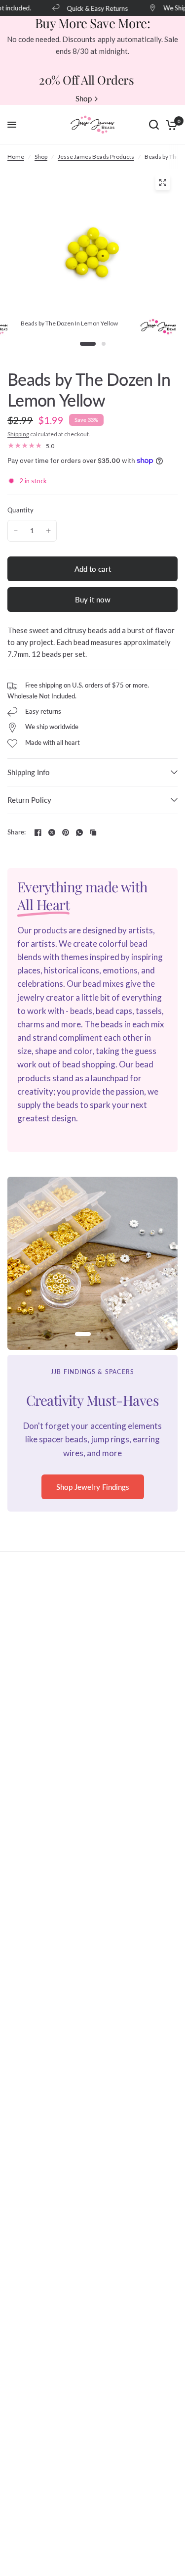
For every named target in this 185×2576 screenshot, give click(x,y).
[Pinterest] (66, 832)
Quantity (20, 510)
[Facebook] (38, 832)
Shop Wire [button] (92, 1500)
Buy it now (93, 599)
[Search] (154, 125)
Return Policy (29, 800)
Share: (17, 832)
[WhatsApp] (79, 832)
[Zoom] (162, 183)
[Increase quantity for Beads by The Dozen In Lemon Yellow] (48, 531)
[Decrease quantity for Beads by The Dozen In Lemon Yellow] (16, 531)
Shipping (18, 434)
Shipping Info (29, 772)
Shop (41, 157)
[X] (52, 832)
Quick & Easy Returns (92, 8)
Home (16, 157)
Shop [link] (84, 99)
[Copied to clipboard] (93, 832)
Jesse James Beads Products (96, 157)
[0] (170, 125)
